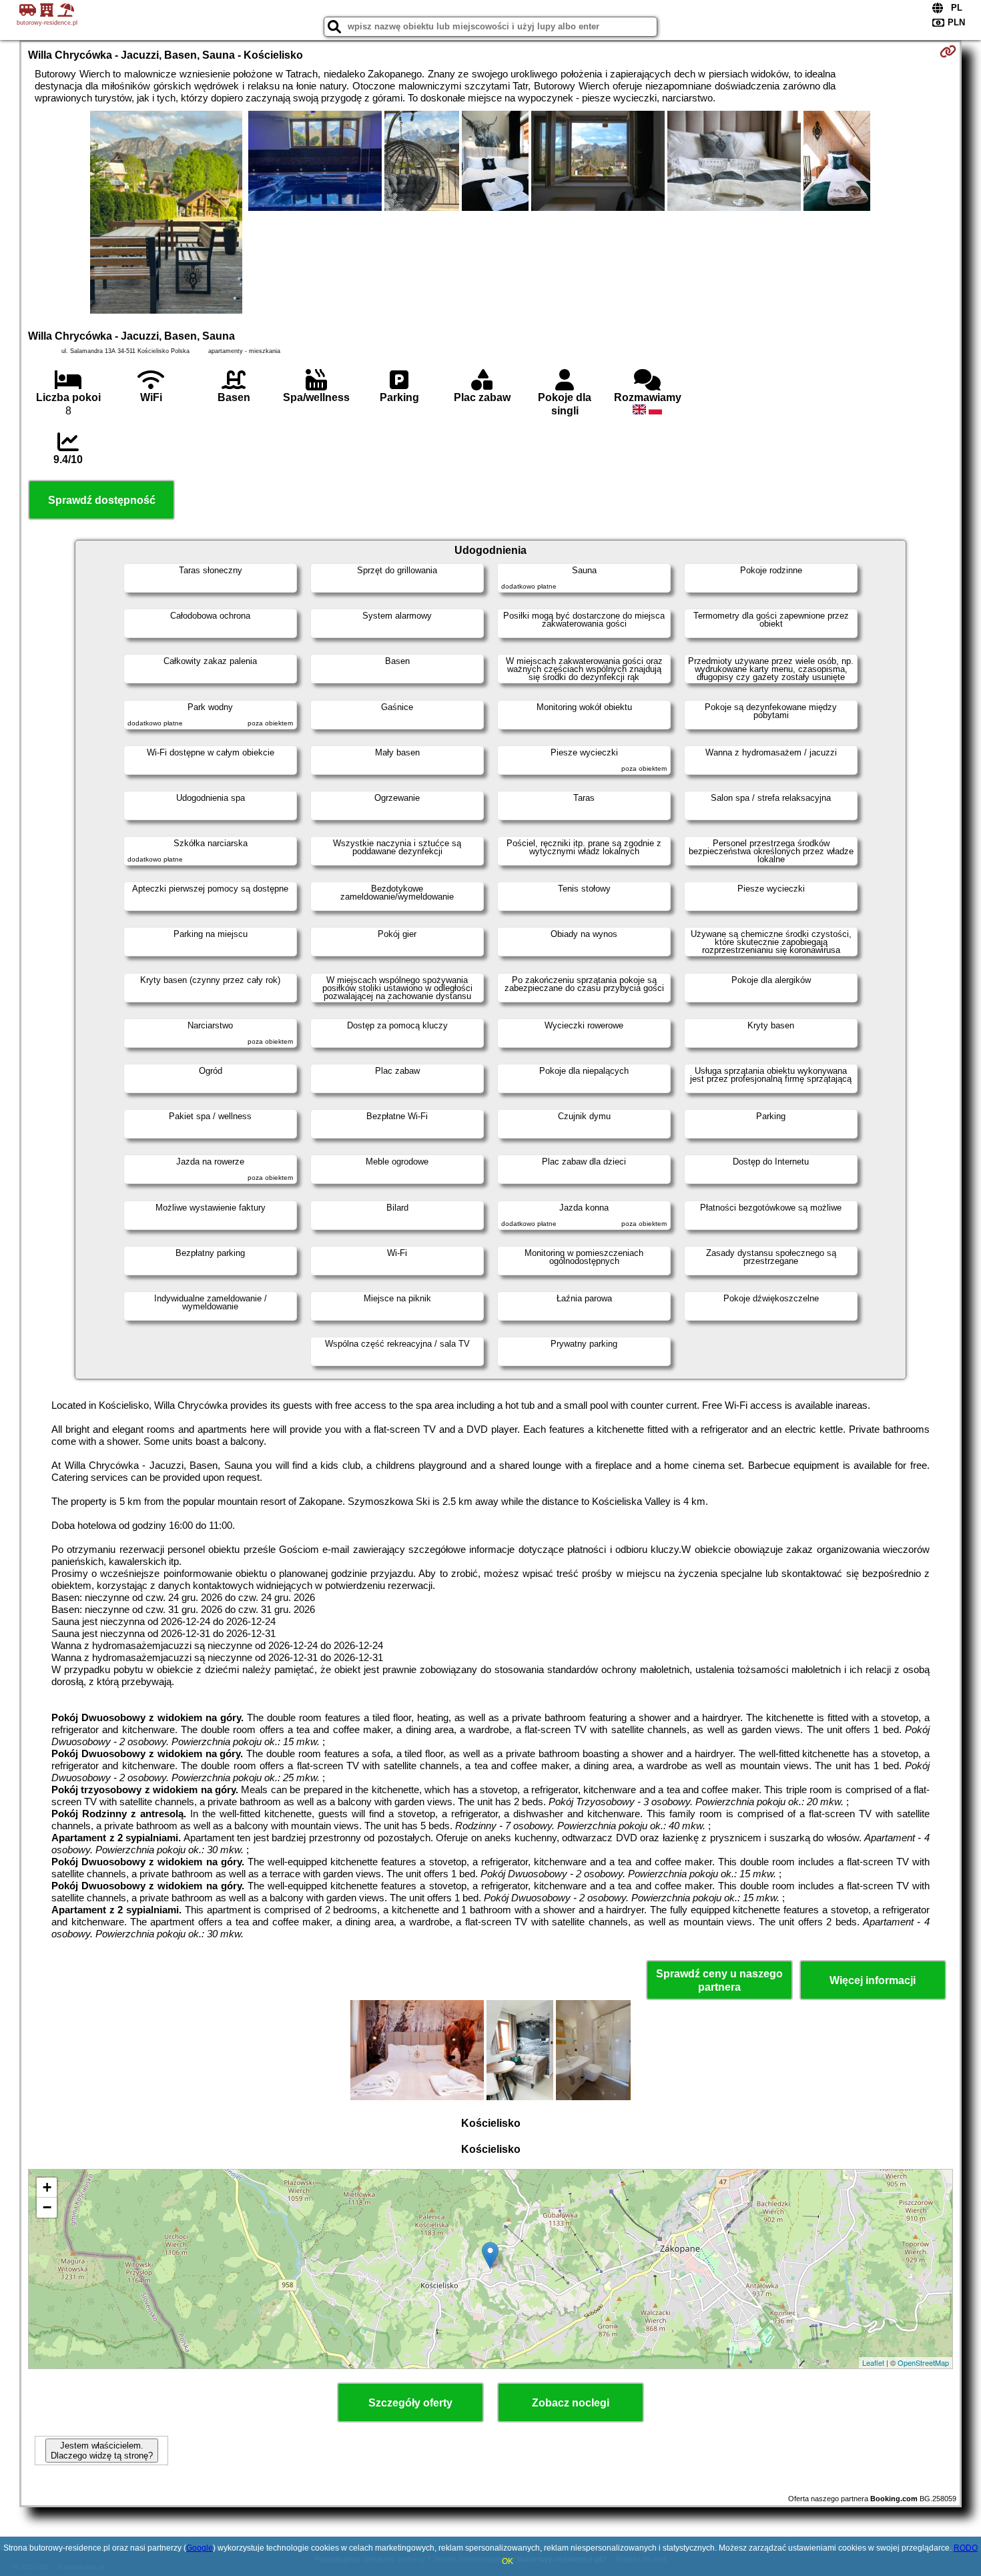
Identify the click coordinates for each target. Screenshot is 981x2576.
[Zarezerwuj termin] (948, 51)
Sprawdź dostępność (102, 500)
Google (200, 2548)
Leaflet (873, 2362)
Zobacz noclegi (571, 2403)
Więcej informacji (873, 1980)
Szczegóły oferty (410, 2403)
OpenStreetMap (923, 2362)
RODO (966, 2548)
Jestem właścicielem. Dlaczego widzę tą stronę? (102, 2451)
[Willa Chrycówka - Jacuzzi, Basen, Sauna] (166, 214)
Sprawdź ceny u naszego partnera (719, 1980)
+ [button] (47, 2187)
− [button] (47, 2207)
